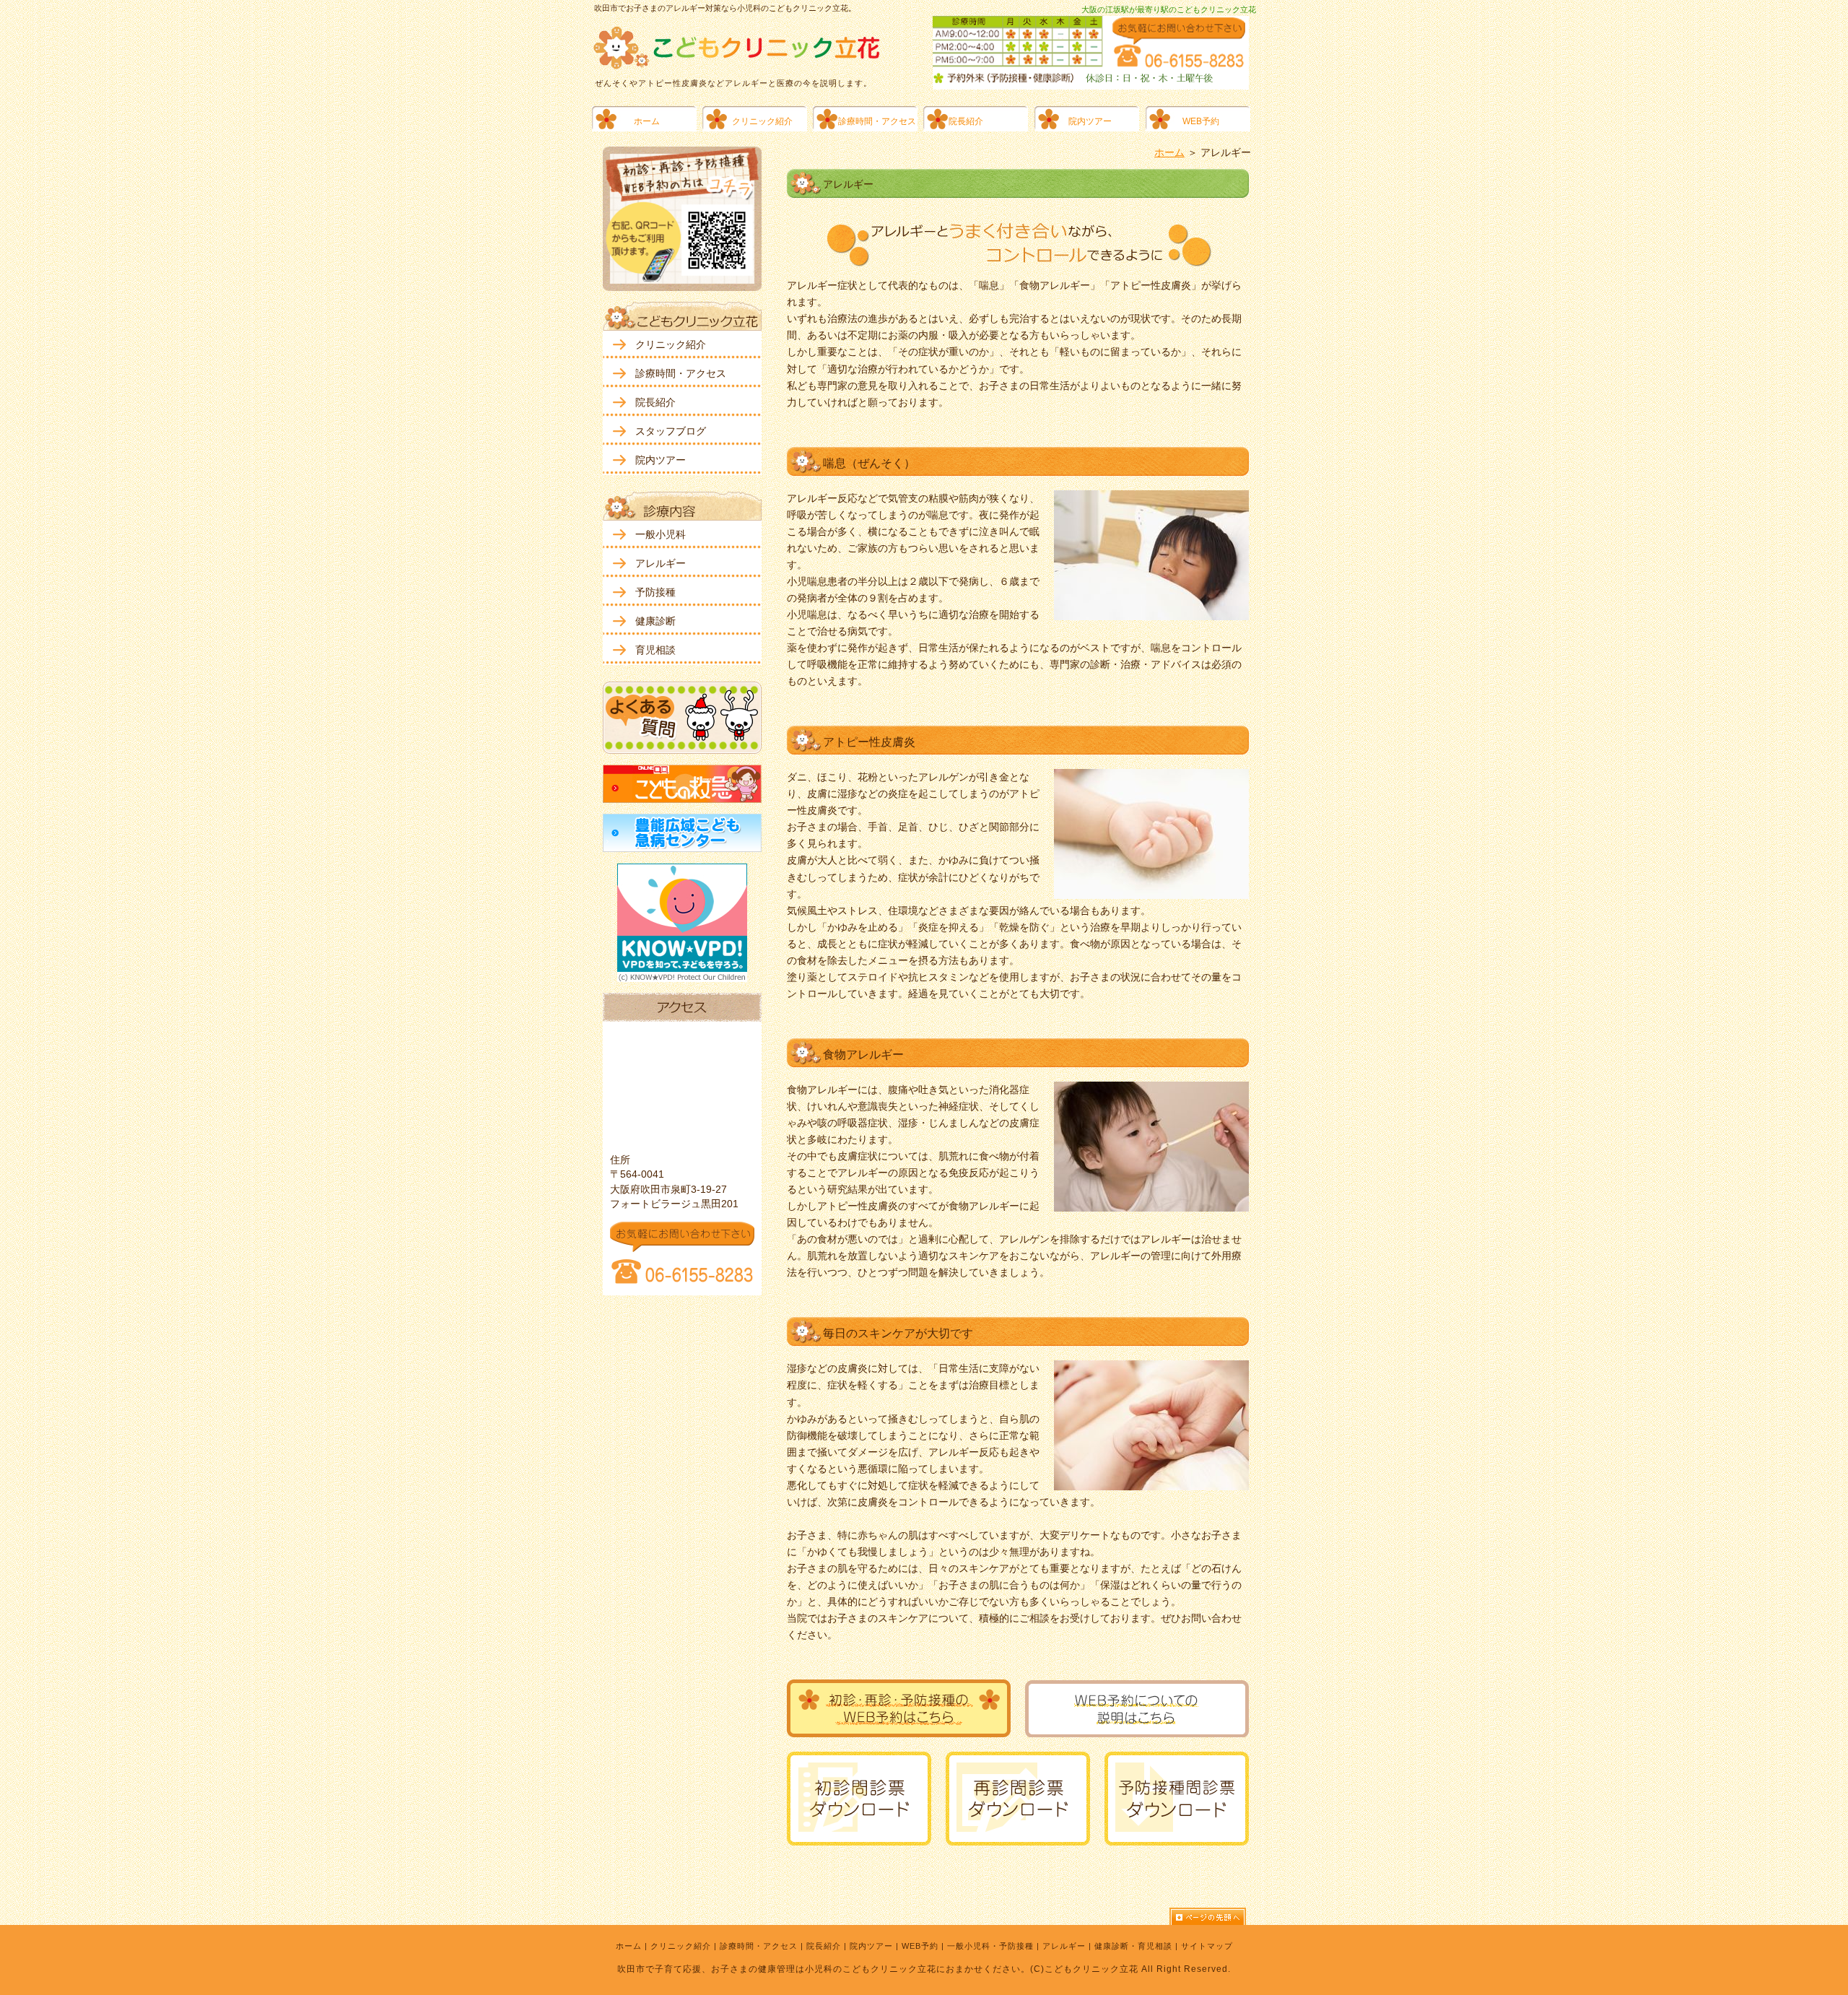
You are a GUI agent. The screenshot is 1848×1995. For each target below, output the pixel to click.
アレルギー (1064, 1946)
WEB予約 (920, 1946)
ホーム (1169, 152)
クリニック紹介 (681, 1946)
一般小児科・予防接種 (990, 1946)
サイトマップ (1207, 1946)
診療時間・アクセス (759, 1946)
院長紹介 (824, 1946)
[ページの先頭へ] (1213, 1916)
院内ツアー (871, 1946)
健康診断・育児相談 (1133, 1946)
